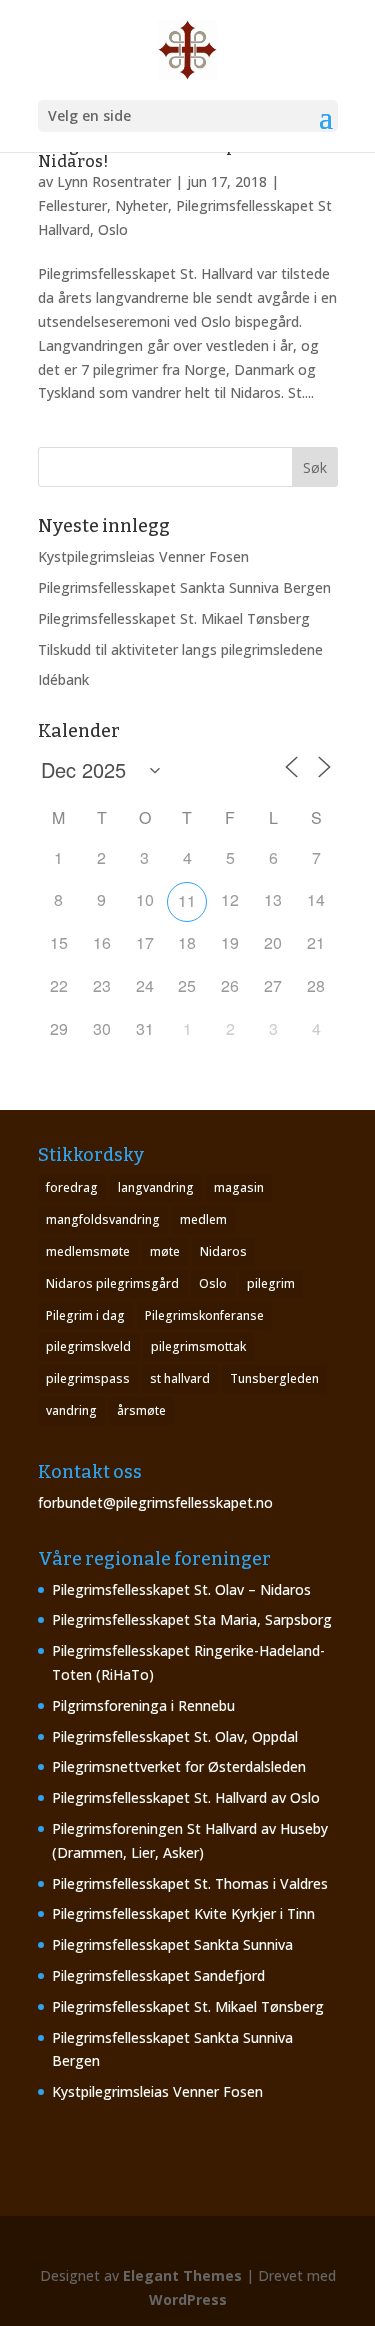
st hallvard (180, 1378)
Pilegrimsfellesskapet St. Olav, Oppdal (175, 1736)
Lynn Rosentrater (114, 181)
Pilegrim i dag (85, 1315)
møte (165, 1251)
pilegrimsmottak (198, 1346)
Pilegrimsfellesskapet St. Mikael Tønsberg (174, 618)
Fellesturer (72, 205)
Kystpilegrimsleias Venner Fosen (143, 556)
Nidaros (223, 1251)
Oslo (213, 1283)
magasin (239, 1187)
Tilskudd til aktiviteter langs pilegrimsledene (180, 649)
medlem (203, 1219)
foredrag (72, 1187)
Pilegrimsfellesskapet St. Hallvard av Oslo (186, 1797)
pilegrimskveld (88, 1346)
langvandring (156, 1187)
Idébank (63, 679)
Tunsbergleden (274, 1378)
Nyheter (141, 205)
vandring (71, 1410)
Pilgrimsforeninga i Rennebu (143, 1705)
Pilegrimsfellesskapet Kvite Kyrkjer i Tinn (183, 1913)
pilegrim (271, 1283)
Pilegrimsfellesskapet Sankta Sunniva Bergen (184, 587)
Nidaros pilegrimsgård (112, 1283)
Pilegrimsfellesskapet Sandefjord (158, 1975)
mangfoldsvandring (103, 1219)
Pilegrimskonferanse (204, 1315)
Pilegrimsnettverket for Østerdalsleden (179, 1766)
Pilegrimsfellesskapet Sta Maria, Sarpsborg (192, 1619)
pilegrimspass (88, 1378)
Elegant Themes (182, 2275)
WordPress (188, 2299)
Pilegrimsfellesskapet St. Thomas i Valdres (190, 1883)
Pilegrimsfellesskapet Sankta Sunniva (172, 1944)
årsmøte (141, 1410)
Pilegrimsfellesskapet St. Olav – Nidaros (181, 1589)
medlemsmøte (88, 1251)
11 (187, 900)
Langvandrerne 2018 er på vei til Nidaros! (165, 153)
